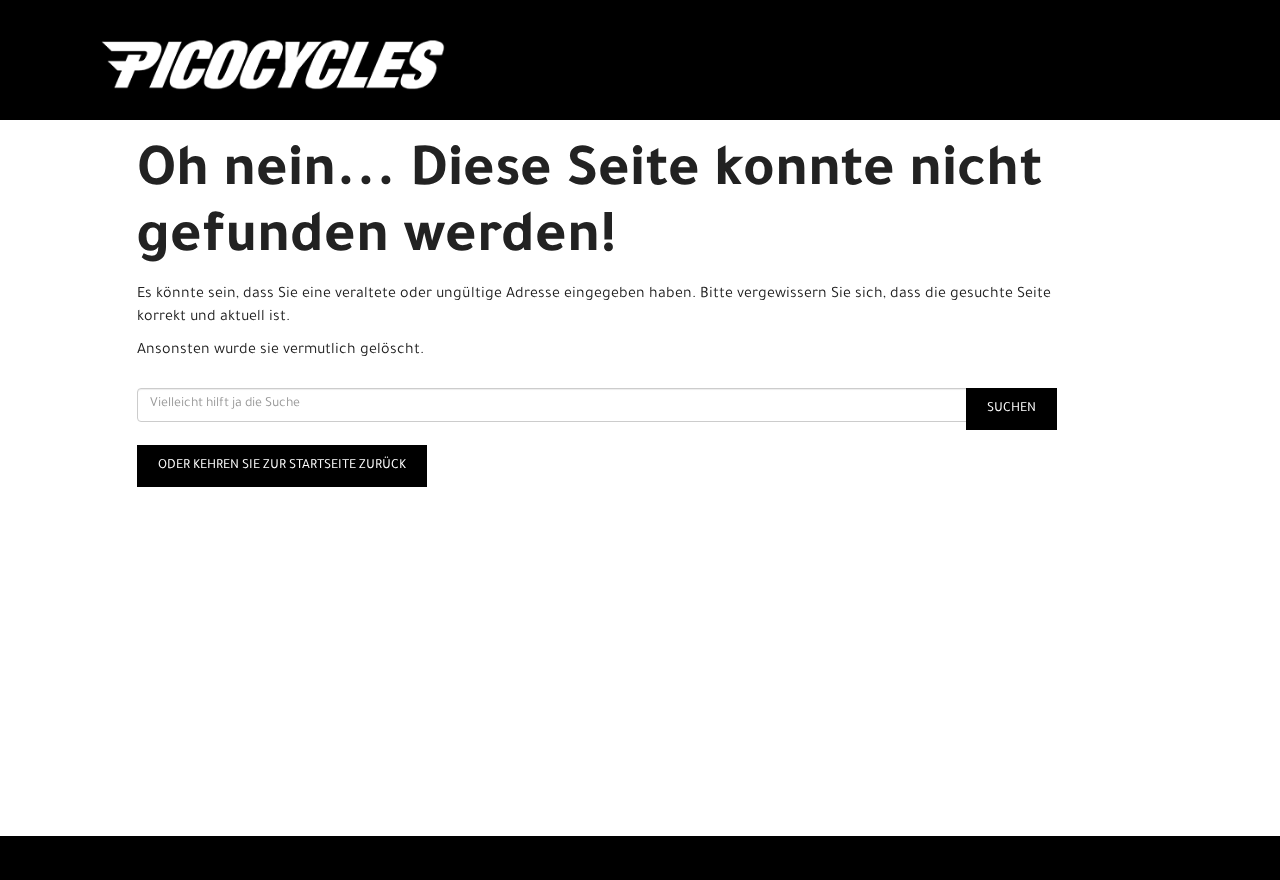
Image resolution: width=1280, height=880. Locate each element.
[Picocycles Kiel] (316, 65)
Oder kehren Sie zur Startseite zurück (282, 466)
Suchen (1011, 409)
